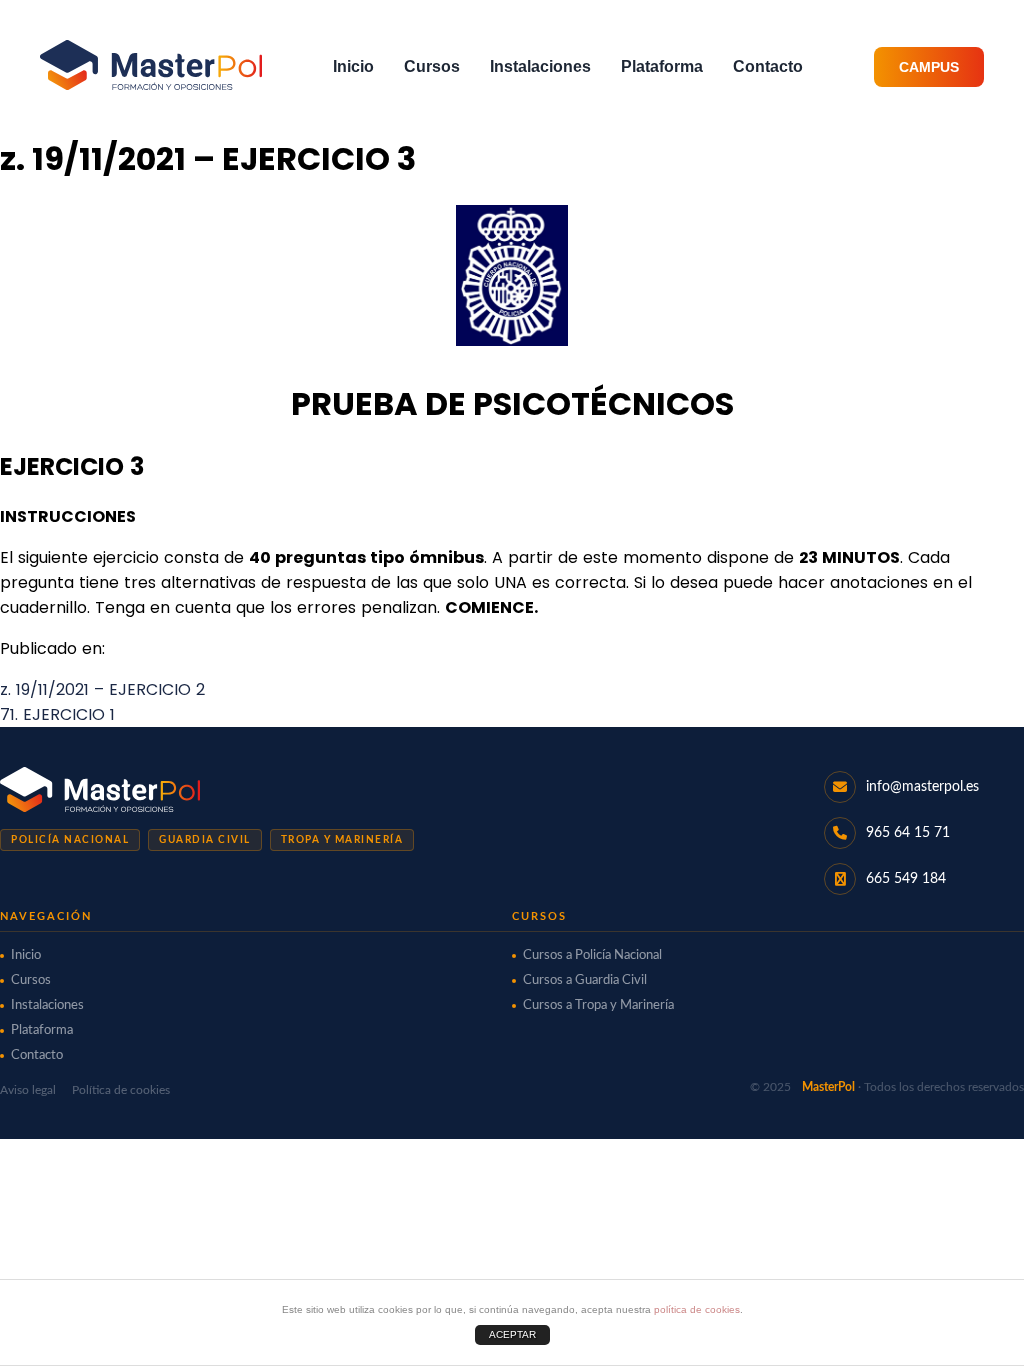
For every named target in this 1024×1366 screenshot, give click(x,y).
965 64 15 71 (908, 833)
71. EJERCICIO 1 (57, 714)
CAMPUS (929, 67)
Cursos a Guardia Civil (585, 980)
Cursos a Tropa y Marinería (598, 1005)
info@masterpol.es (922, 787)
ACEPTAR (512, 1334)
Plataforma (662, 66)
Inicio (353, 66)
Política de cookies (121, 1090)
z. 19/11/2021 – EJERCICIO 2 (102, 689)
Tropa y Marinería (342, 840)
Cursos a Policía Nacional (592, 955)
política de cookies (697, 1309)
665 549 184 (906, 879)
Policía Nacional (70, 840)
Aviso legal (28, 1090)
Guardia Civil (205, 840)
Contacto (768, 66)
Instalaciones (540, 66)
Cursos (432, 66)
